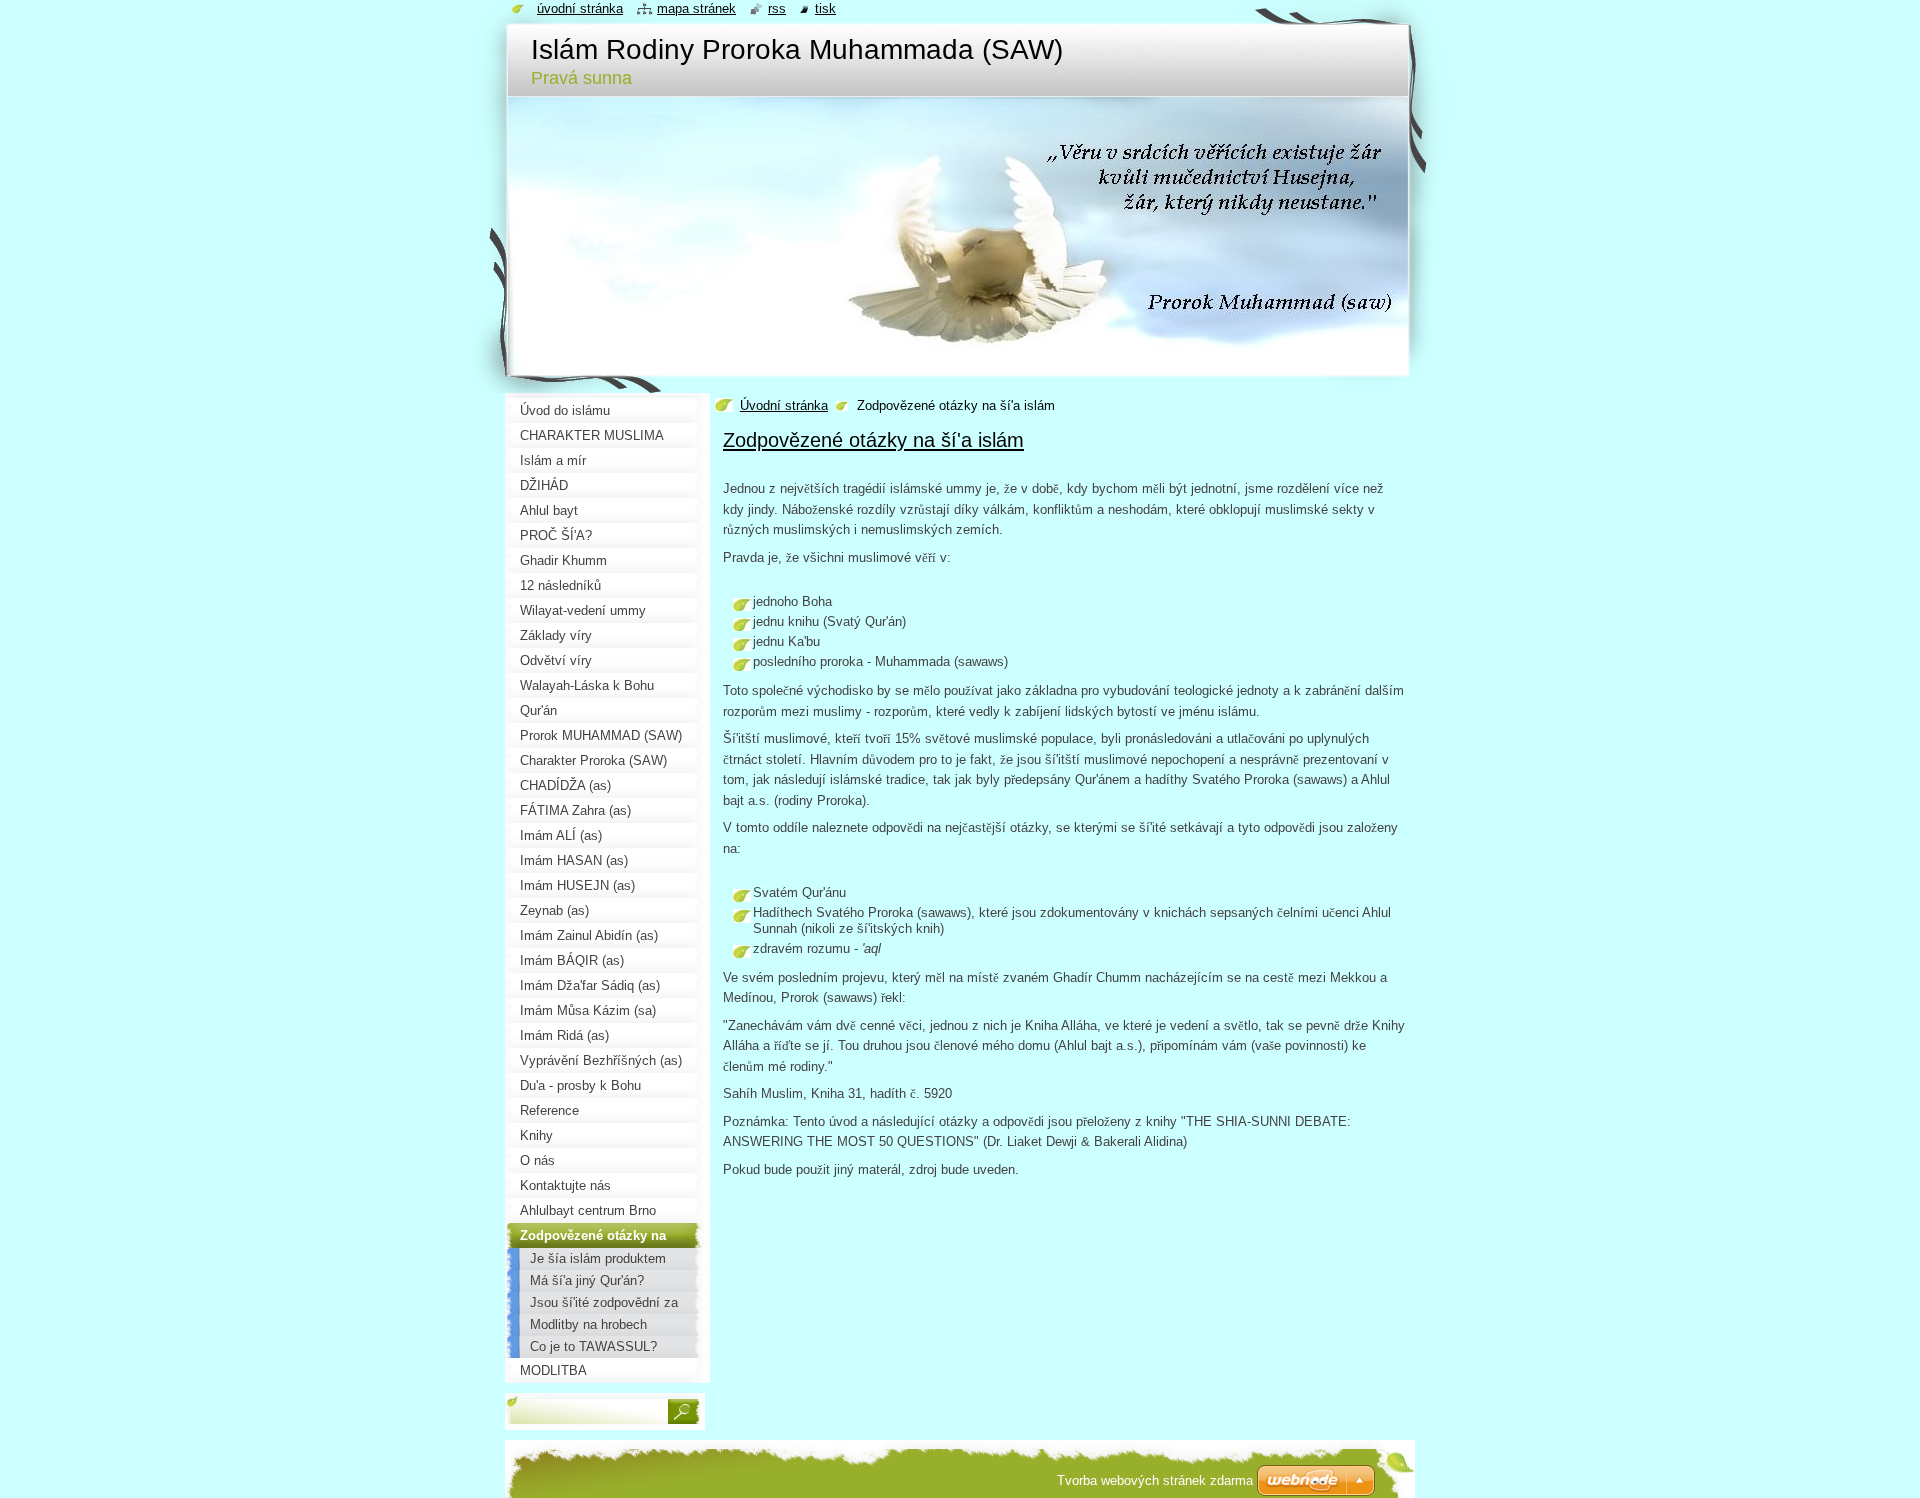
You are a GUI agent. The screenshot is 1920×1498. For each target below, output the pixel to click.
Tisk (825, 8)
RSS (777, 8)
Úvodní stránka (784, 405)
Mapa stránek (696, 8)
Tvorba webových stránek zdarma (1155, 1480)
